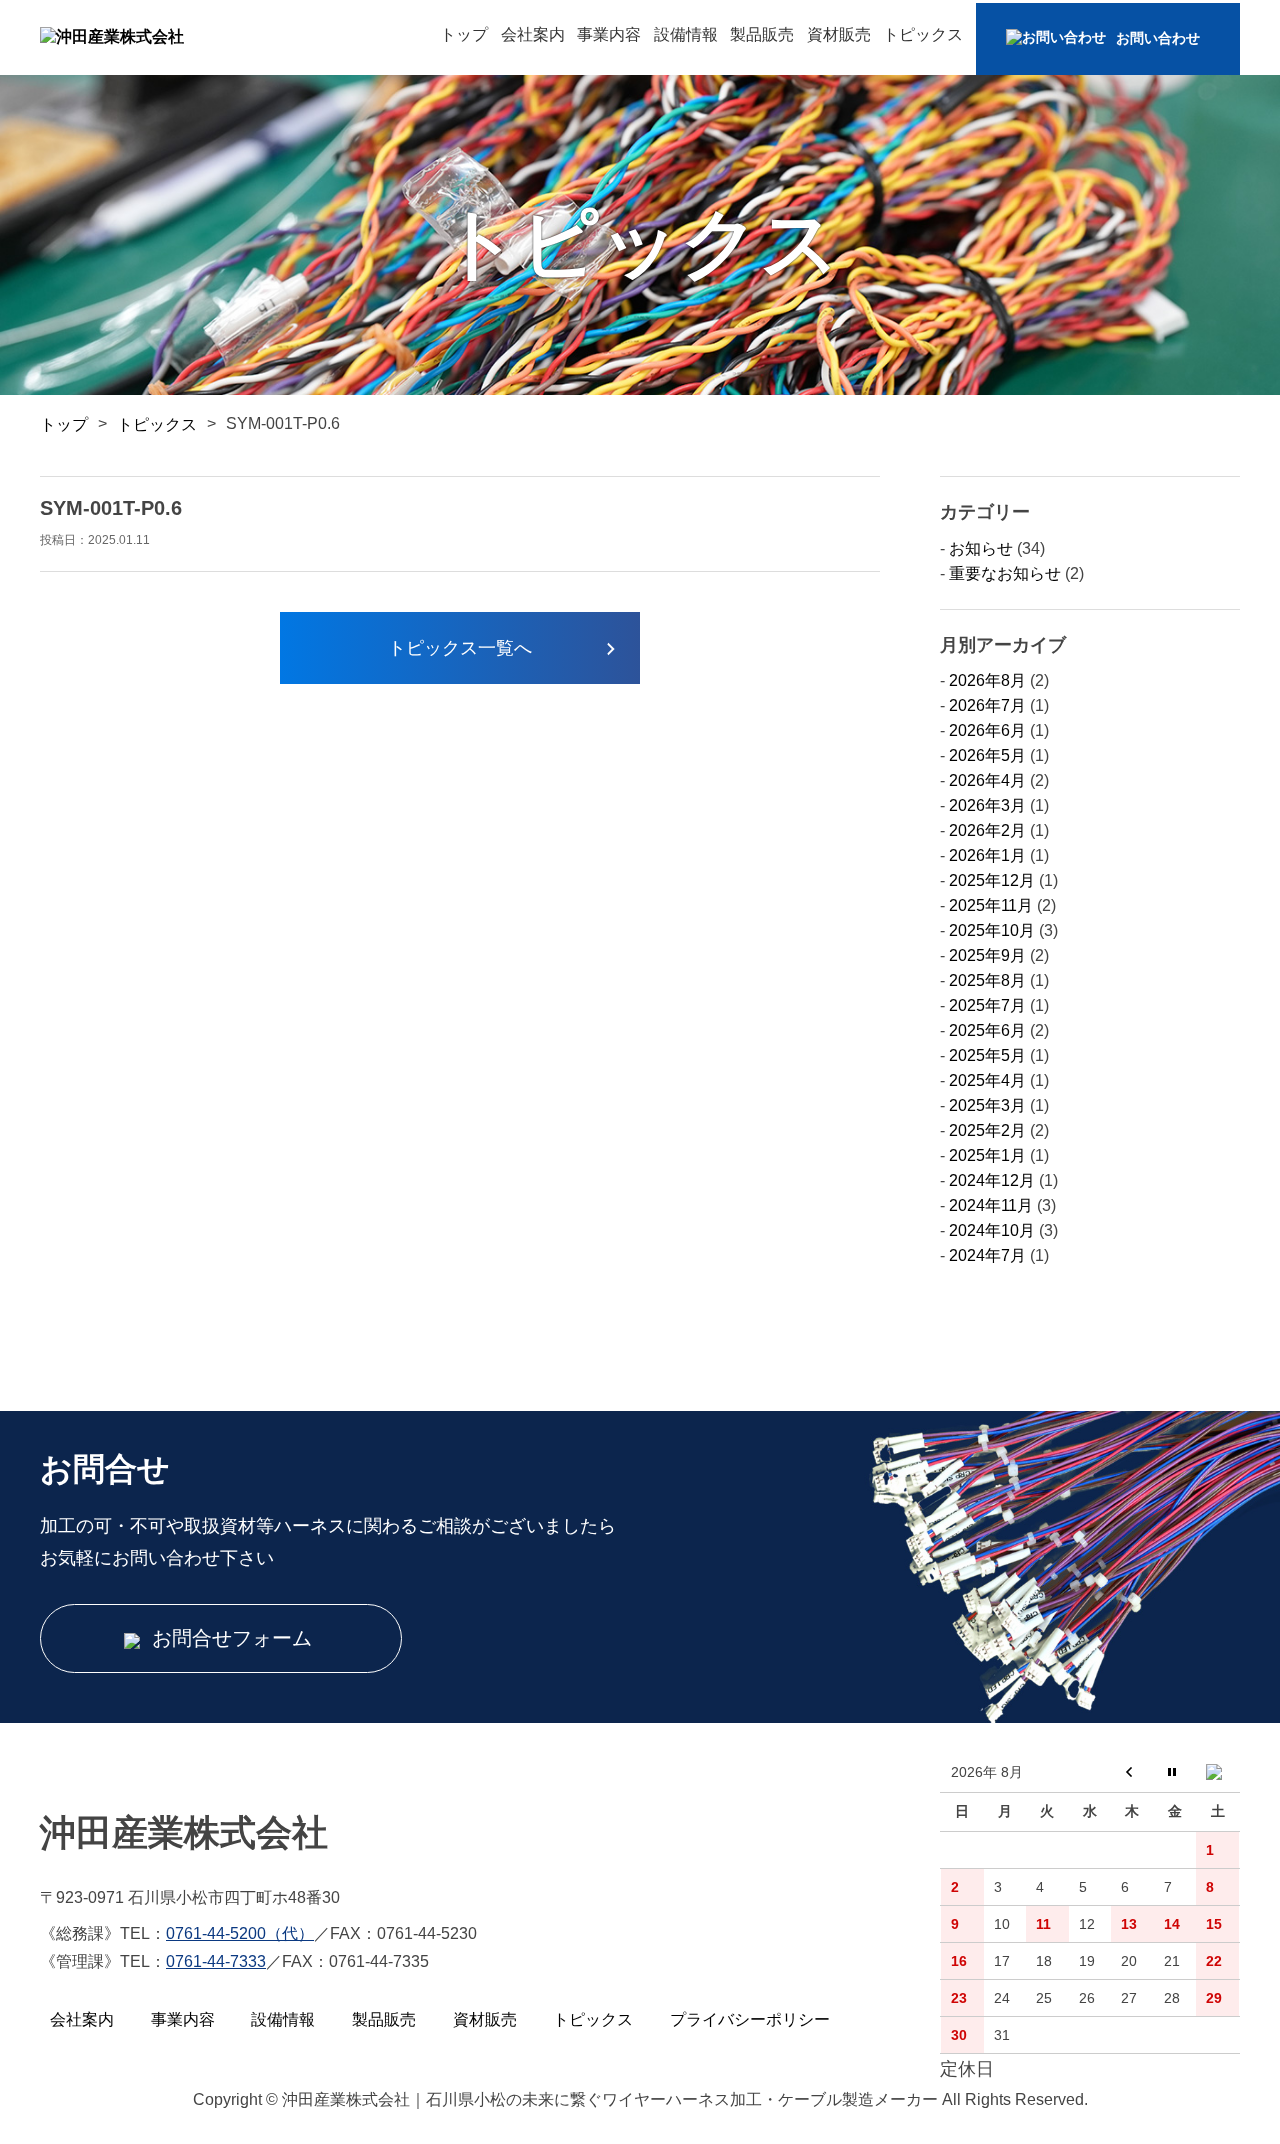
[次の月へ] (1217, 1773)
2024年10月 (992, 1230)
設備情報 (686, 34)
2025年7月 (987, 1005)
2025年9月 (987, 955)
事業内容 (609, 34)
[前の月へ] (1132, 1773)
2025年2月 (987, 1130)
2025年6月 (987, 1030)
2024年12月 (992, 1180)
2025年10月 (992, 930)
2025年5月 (987, 1055)
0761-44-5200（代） (240, 1933)
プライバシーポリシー (750, 2019)
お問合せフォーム (229, 1638)
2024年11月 (991, 1205)
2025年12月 (992, 880)
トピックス (923, 34)
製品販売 (762, 34)
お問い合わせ (1158, 38)
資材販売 (839, 34)
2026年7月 (987, 705)
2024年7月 (987, 1255)
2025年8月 (987, 980)
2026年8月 (987, 680)
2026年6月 (987, 730)
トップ (464, 34)
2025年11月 (991, 905)
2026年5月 (987, 755)
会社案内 (533, 34)
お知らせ (981, 548)
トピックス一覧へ (460, 648)
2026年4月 (987, 780)
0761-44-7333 (216, 1961)
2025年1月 (987, 1155)
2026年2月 (987, 830)
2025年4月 (987, 1080)
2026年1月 (987, 855)
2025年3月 (987, 1105)
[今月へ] (1175, 1773)
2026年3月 (987, 805)
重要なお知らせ (1005, 573)
